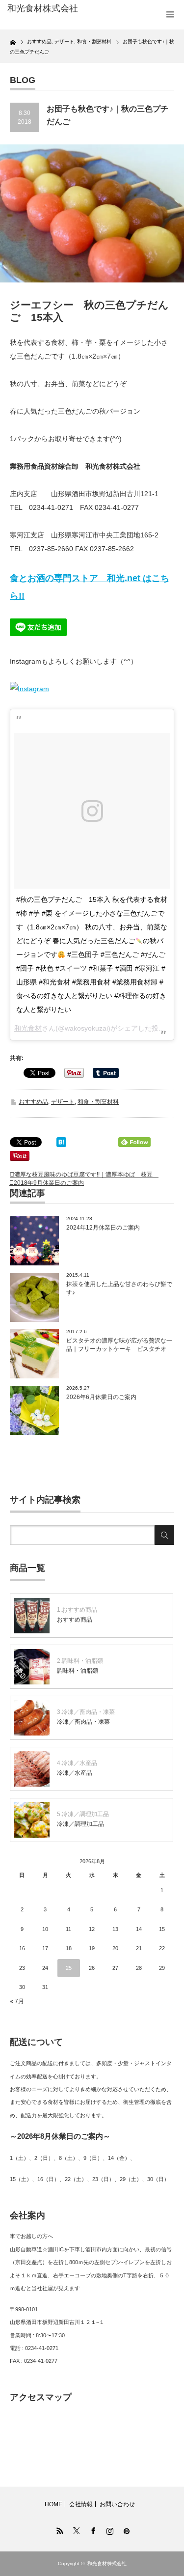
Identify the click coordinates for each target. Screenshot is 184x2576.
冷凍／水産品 (75, 1773)
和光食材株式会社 (107, 2563)
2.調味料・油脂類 (80, 1661)
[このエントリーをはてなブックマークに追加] (61, 1145)
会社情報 (81, 2504)
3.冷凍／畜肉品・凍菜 (86, 1712)
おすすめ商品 (75, 1620)
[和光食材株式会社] (44, 9)
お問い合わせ (117, 2504)
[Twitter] (76, 2529)
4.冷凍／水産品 (77, 1763)
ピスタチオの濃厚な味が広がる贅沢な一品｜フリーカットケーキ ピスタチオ (119, 1345)
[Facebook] (92, 2529)
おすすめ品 (33, 1102)
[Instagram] (109, 2529)
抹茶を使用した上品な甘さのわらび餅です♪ (119, 1288)
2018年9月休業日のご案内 (49, 1183)
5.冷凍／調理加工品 (83, 1814)
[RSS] (59, 2529)
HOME (53, 2504)
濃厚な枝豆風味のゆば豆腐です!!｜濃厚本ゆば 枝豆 (86, 1175)
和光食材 (28, 1028)
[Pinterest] (126, 2529)
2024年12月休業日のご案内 (103, 1228)
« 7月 (17, 2001)
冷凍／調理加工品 (80, 1824)
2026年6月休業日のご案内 (101, 1397)
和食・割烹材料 (98, 1102)
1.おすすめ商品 (77, 1610)
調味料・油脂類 (78, 1671)
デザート (63, 1102)
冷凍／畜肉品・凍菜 (83, 1722)
